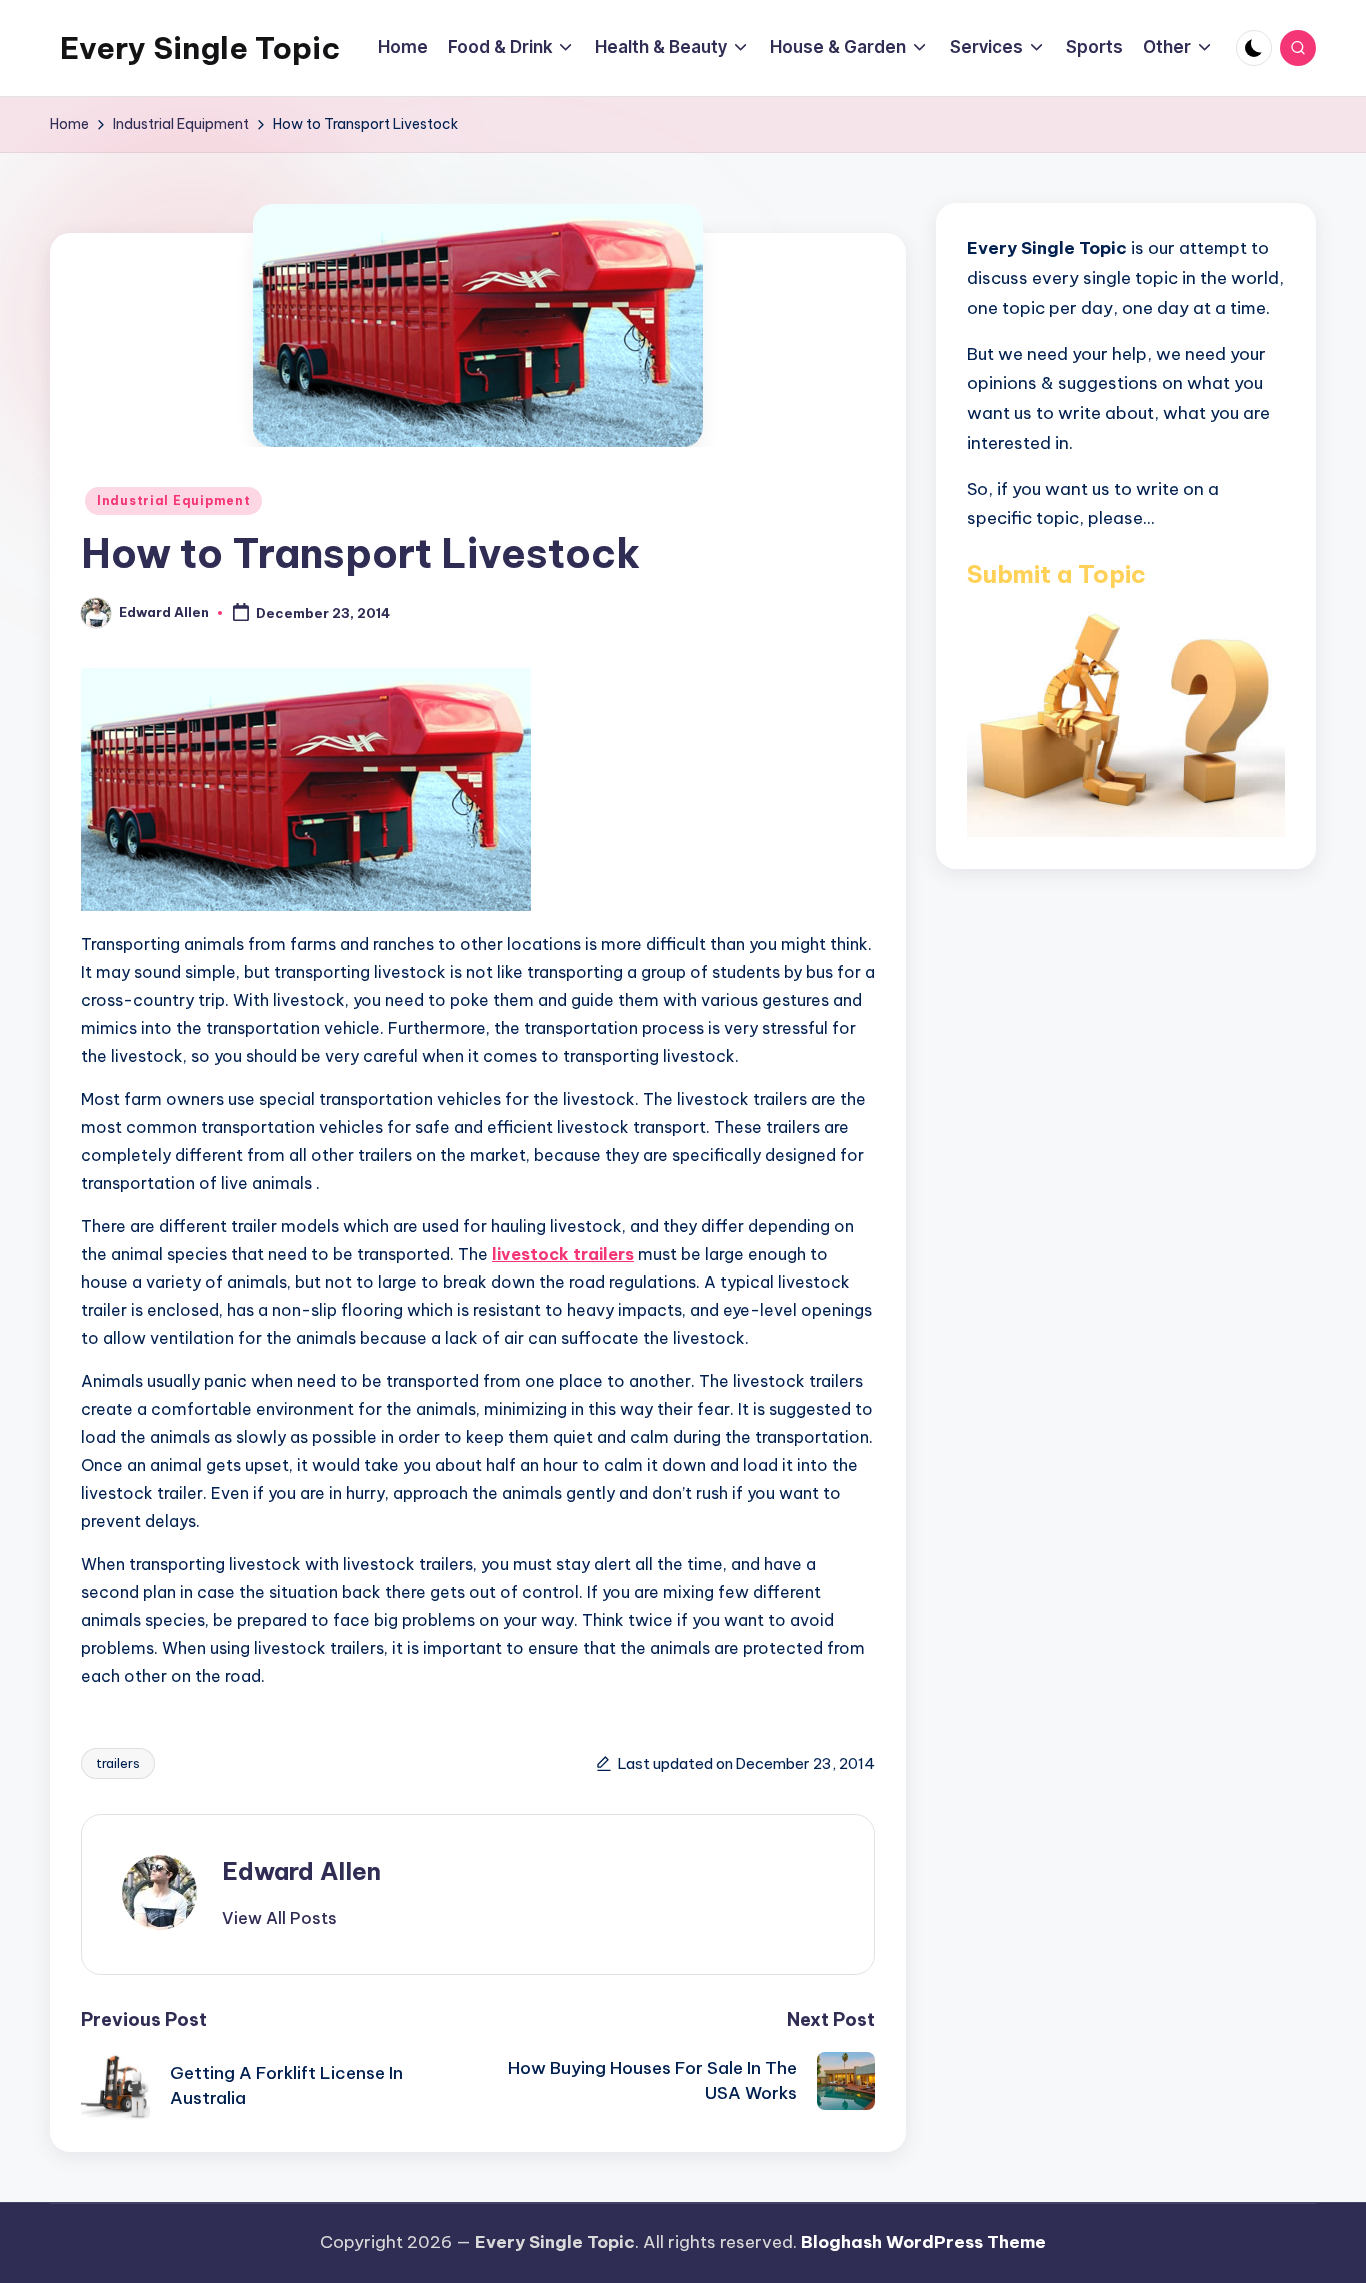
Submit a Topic (1056, 573)
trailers (118, 1763)
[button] (279, 1918)
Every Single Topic (200, 48)
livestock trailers (563, 1254)
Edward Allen (301, 1871)
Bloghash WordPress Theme (923, 2242)
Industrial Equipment (173, 500)
